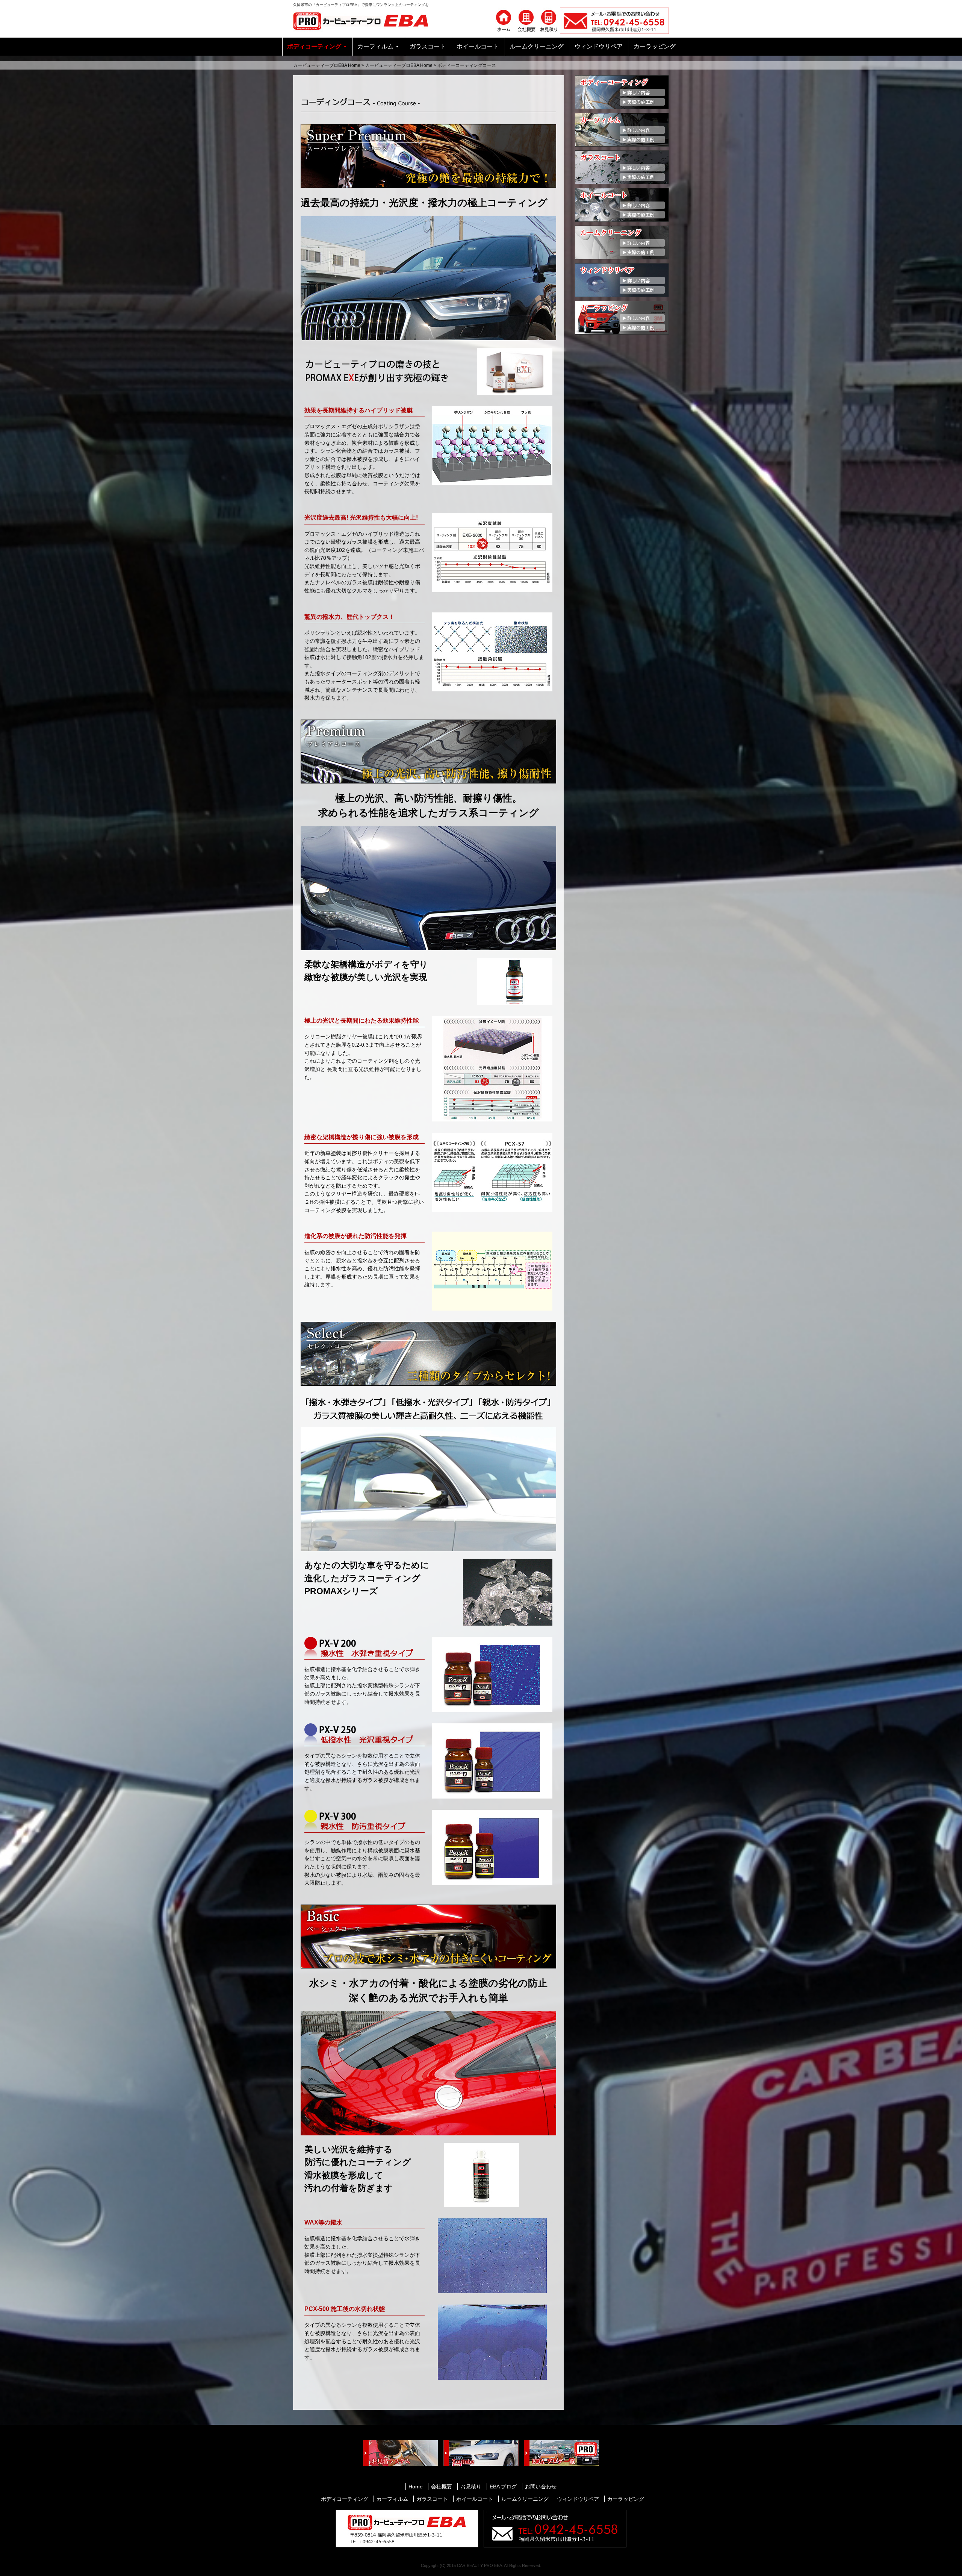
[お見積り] (549, 20)
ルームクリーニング (537, 46)
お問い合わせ (541, 2487)
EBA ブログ (503, 2487)
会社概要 (442, 2487)
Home (416, 2487)
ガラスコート (428, 46)
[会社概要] (526, 20)
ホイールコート (478, 46)
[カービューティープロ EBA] (366, 20)
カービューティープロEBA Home (327, 65)
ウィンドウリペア (599, 46)
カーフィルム (375, 46)
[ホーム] (504, 20)
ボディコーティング (314, 46)
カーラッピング (655, 46)
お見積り (471, 2487)
